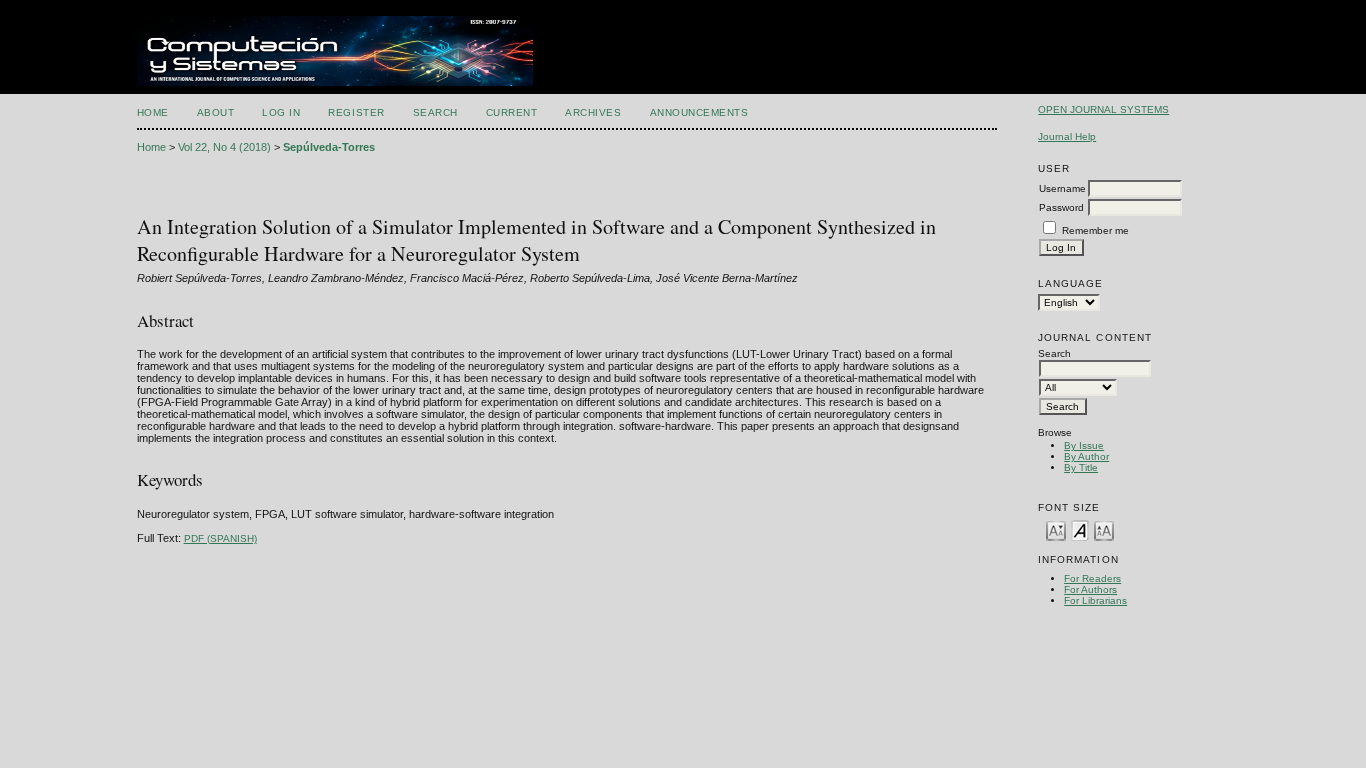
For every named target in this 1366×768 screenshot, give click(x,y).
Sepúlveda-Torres (329, 147)
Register (356, 112)
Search (435, 112)
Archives (593, 112)
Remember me (1095, 230)
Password (1061, 207)
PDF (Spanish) (220, 538)
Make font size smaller (1056, 529)
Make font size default (1080, 529)
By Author (1086, 456)
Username (1062, 188)
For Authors (1090, 589)
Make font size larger (1104, 529)
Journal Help (1067, 136)
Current (512, 112)
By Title (1081, 467)
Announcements (699, 112)
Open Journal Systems (1103, 109)
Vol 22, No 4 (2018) (224, 147)
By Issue (1084, 445)
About (216, 112)
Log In (281, 112)
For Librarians (1095, 600)
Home (153, 112)
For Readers (1092, 578)
